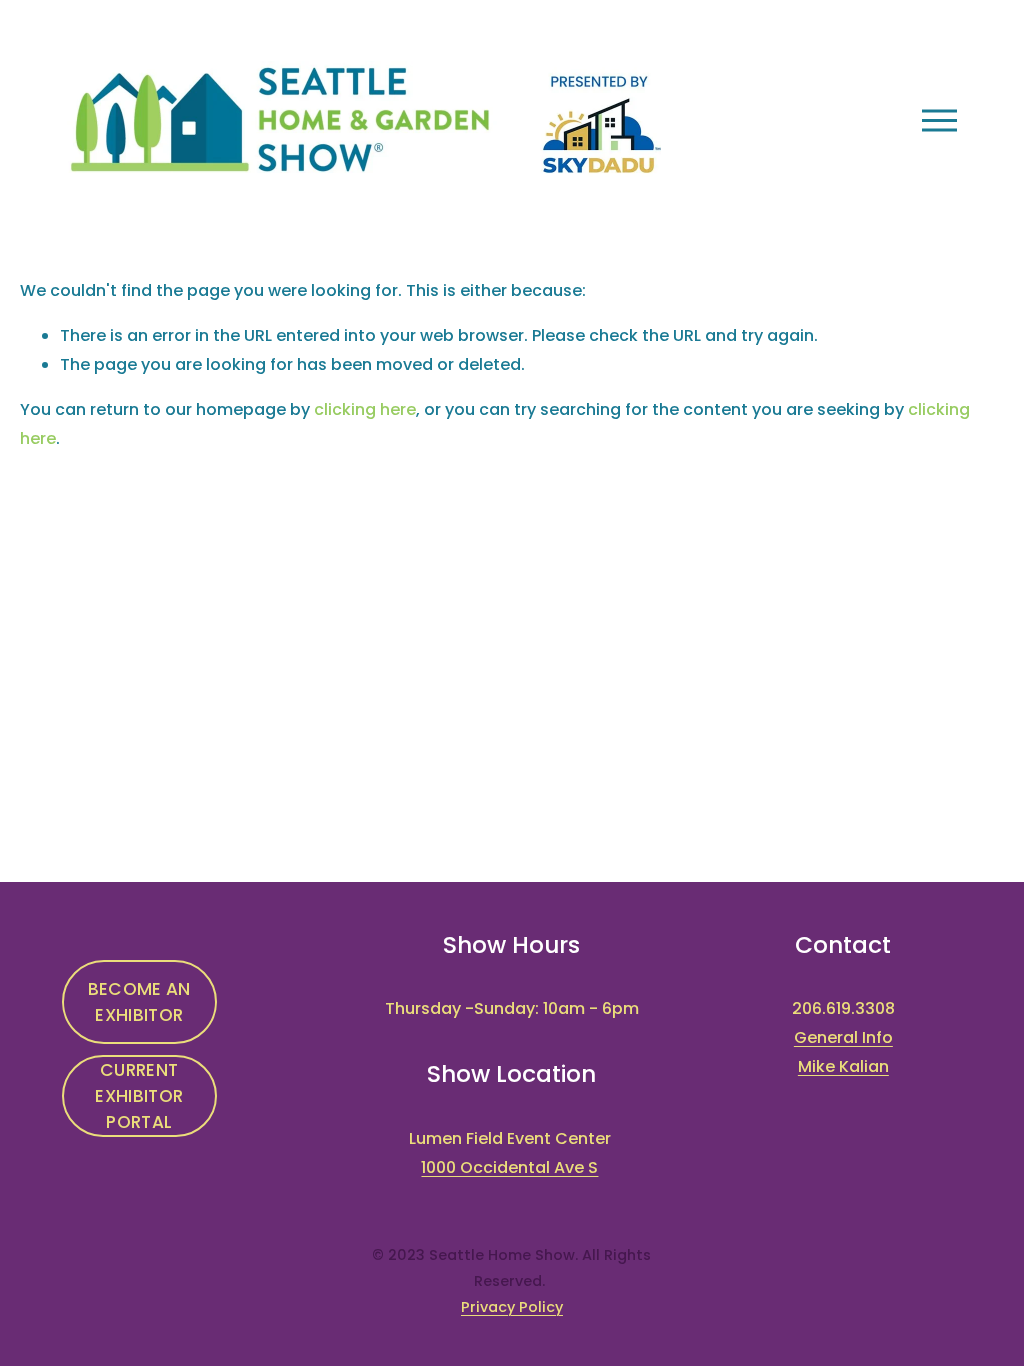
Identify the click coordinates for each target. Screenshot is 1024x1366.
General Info (843, 1037)
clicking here (365, 409)
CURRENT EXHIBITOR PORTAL (139, 1096)
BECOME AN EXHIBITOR (139, 1002)
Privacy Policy (512, 1307)
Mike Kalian (843, 1066)
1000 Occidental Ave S (509, 1167)
